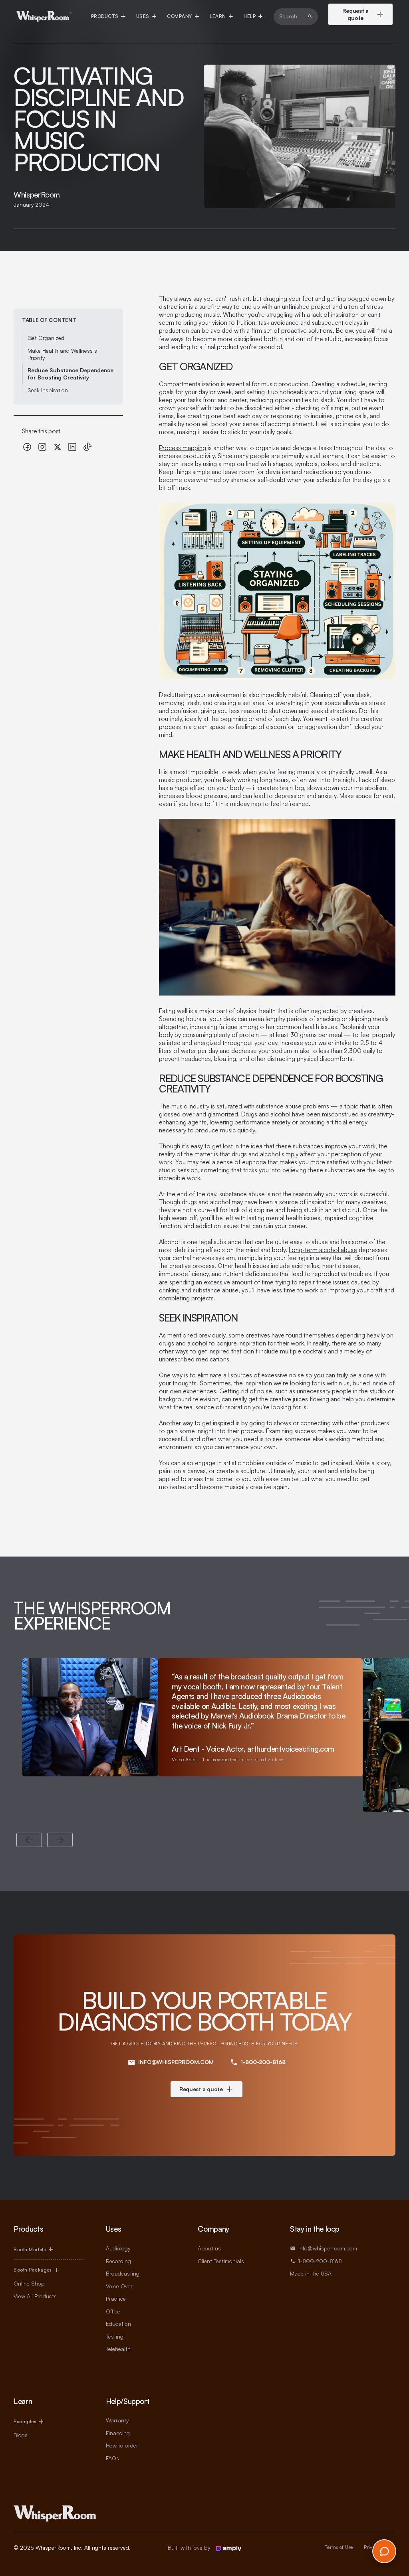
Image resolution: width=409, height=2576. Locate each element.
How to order (122, 2445)
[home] (44, 16)
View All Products (35, 2296)
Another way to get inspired (197, 1423)
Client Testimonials (221, 2261)
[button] (108, 16)
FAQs (112, 2458)
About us (209, 2248)
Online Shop (29, 2283)
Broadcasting (123, 2273)
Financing (118, 2433)
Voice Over (119, 2286)
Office (113, 2311)
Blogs (21, 2435)
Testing (115, 2336)
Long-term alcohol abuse (323, 1250)
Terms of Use (339, 2547)
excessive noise (283, 1375)
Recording (118, 2261)
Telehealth (118, 2349)
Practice (116, 2298)
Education (118, 2324)
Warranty (117, 2420)
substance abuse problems (293, 1106)
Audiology (118, 2248)
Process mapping (183, 448)
